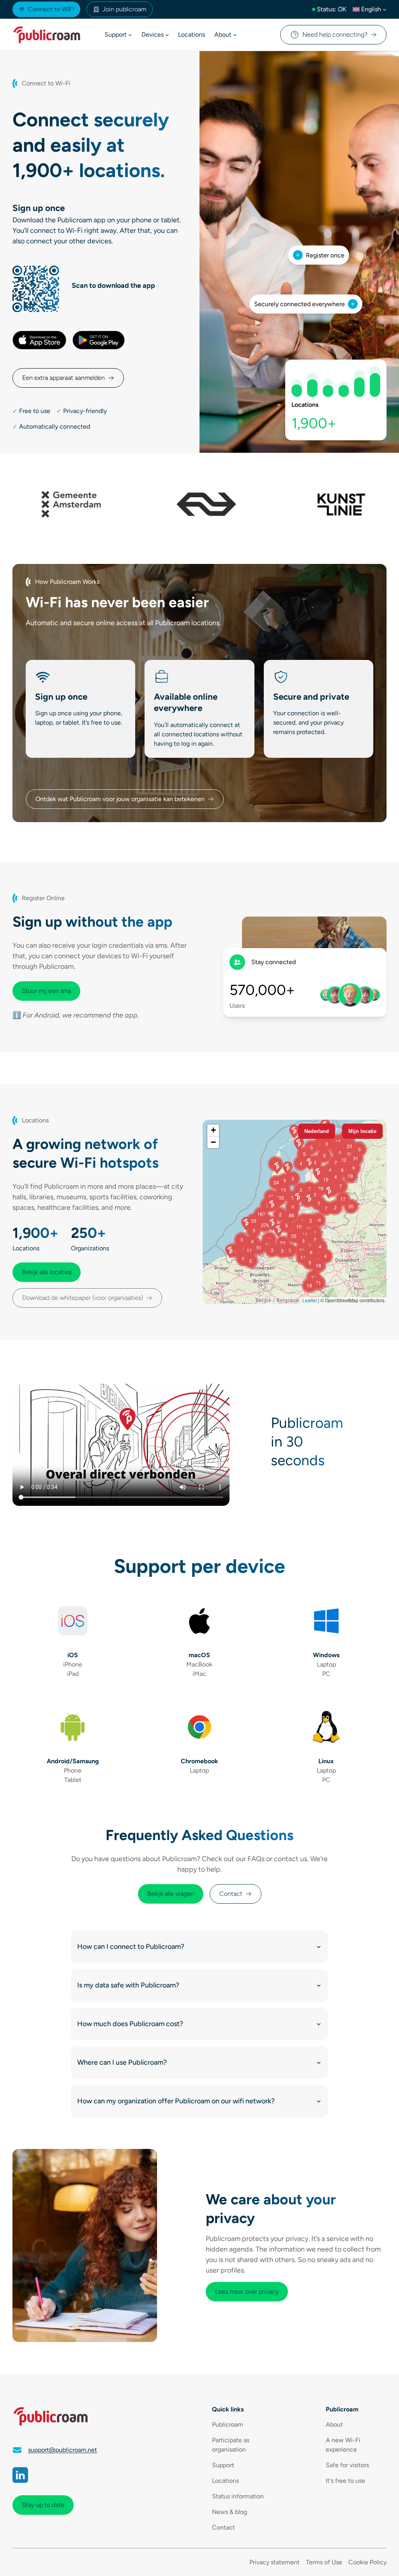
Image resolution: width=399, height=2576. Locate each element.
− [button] (213, 1142)
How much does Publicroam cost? (130, 2024)
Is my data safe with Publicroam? (128, 1985)
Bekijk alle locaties (47, 1272)
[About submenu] (235, 35)
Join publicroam (124, 9)
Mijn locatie (362, 1131)
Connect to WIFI (51, 9)
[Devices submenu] (167, 35)
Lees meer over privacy (247, 2291)
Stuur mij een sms (46, 991)
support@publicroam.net (63, 2450)
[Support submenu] (130, 35)
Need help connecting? (335, 35)
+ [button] (213, 1130)
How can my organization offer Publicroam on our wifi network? (176, 2101)
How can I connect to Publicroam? (131, 1947)
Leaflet (310, 1300)
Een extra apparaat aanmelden (64, 378)
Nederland (317, 1131)
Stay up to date (43, 2505)
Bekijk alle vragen (171, 1894)
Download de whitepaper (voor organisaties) (83, 1298)
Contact (231, 1894)
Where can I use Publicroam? (122, 2062)
